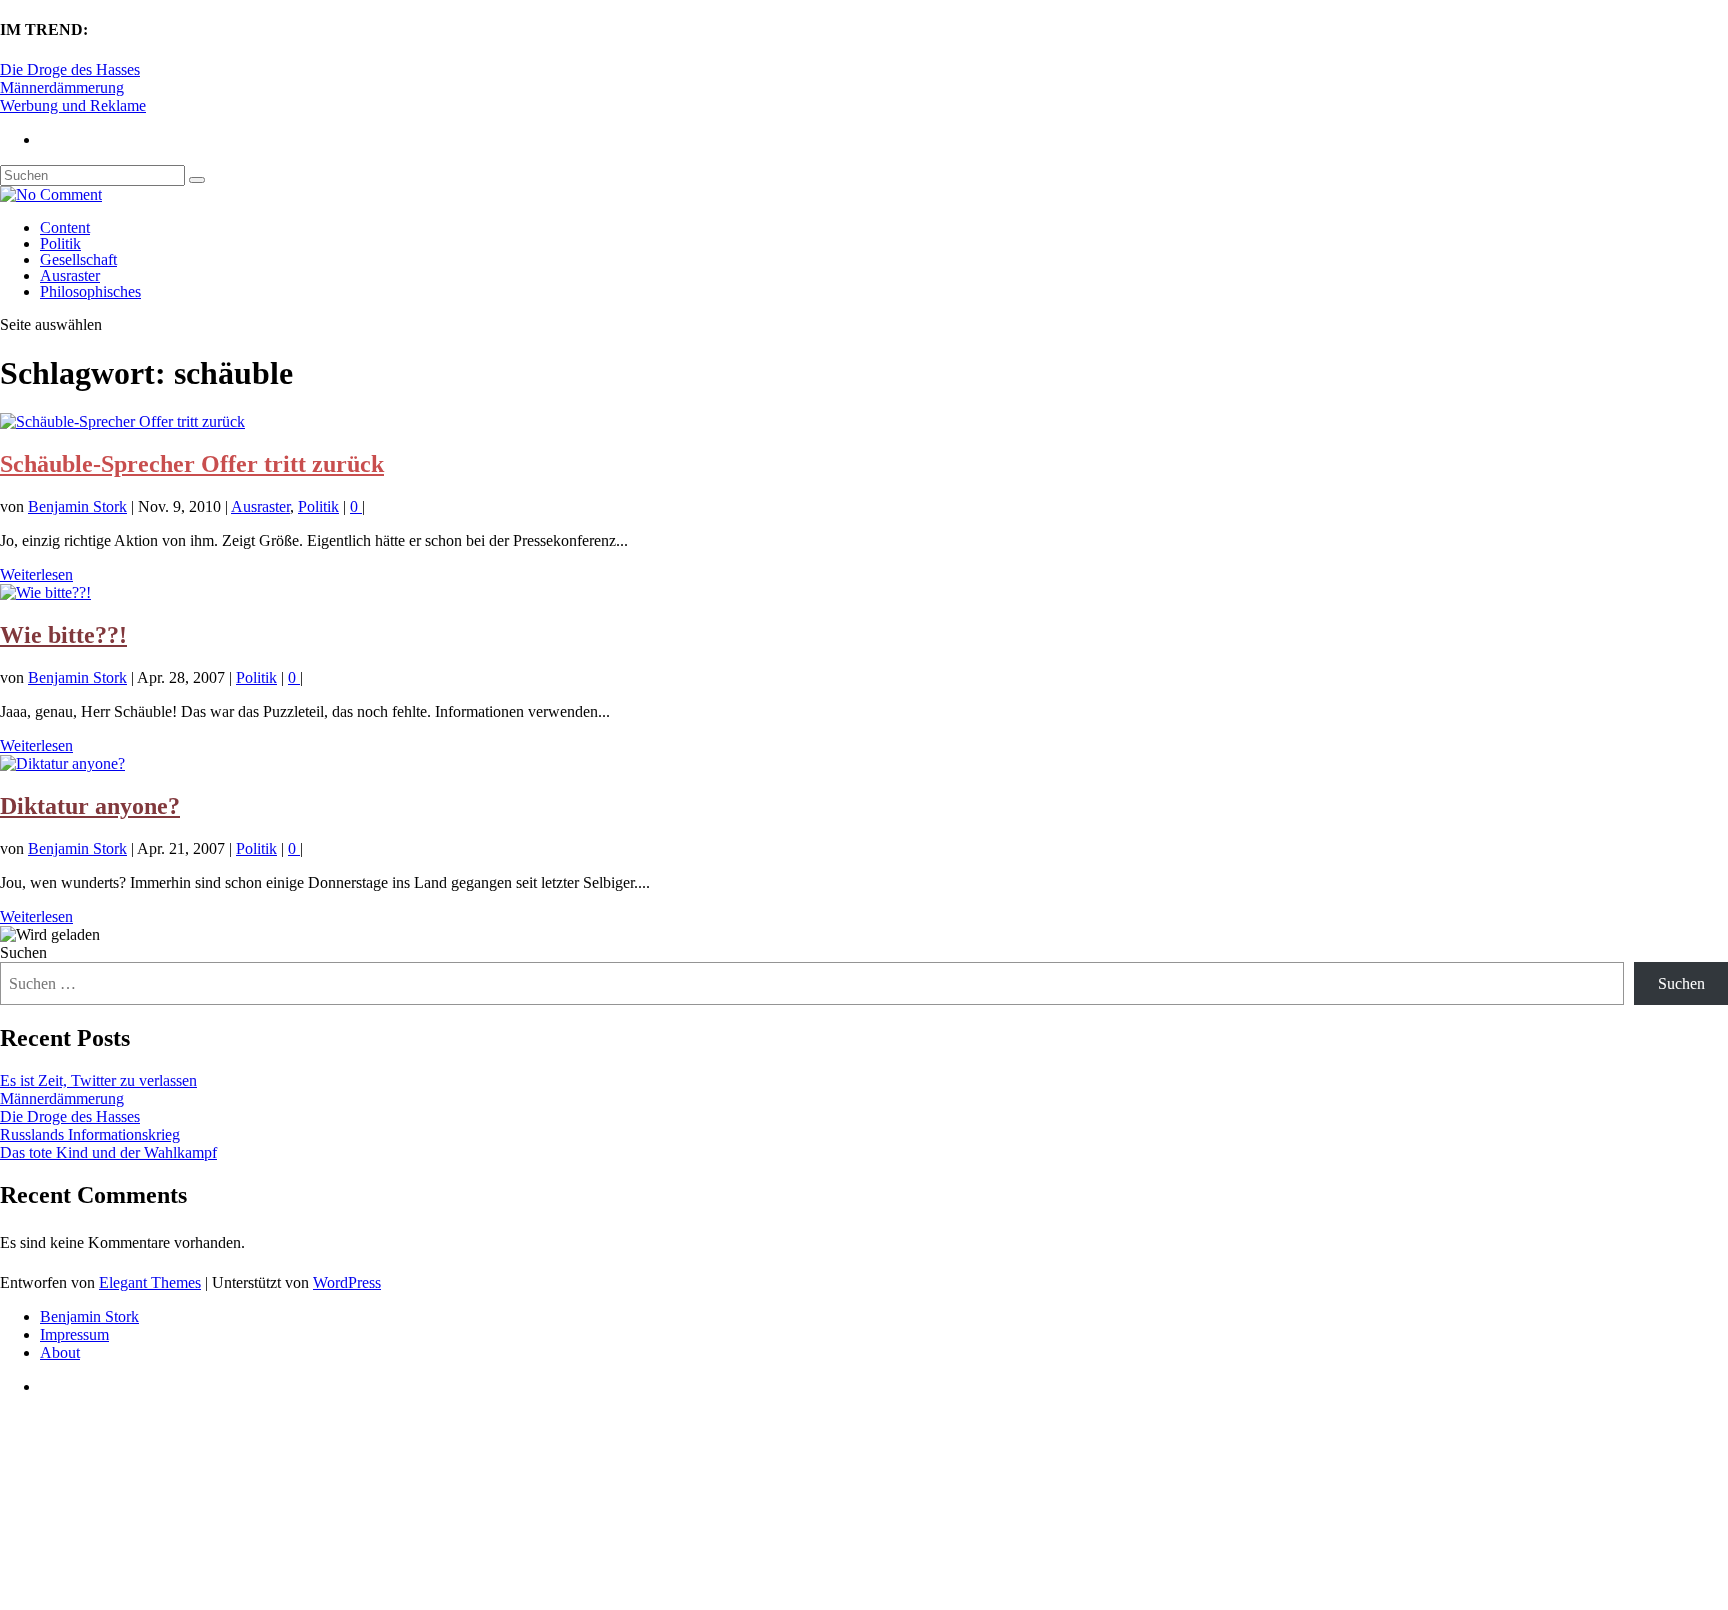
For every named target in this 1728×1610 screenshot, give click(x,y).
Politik (60, 243)
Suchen (23, 952)
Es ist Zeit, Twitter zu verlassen (98, 1080)
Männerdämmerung (62, 87)
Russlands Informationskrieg (90, 1134)
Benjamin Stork (77, 506)
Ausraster (70, 275)
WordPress (347, 1282)
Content (65, 227)
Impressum (74, 1334)
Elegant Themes (150, 1282)
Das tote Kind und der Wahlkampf (108, 1152)
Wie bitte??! (63, 635)
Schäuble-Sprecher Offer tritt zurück (192, 464)
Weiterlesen (36, 574)
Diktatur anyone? (90, 806)
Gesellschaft (78, 259)
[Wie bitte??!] (45, 592)
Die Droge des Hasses (70, 69)
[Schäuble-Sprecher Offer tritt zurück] (122, 421)
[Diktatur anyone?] (62, 763)
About (60, 1352)
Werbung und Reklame (73, 105)
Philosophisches (90, 291)
